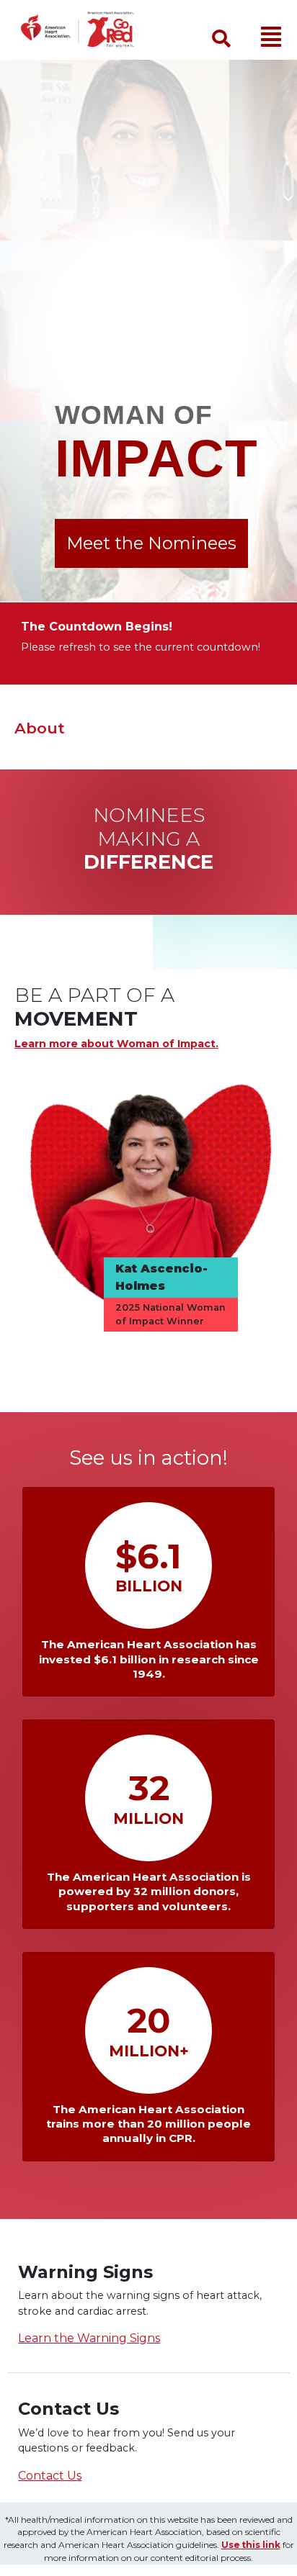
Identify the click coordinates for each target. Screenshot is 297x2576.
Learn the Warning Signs (89, 2338)
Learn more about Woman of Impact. (116, 1044)
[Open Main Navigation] (271, 37)
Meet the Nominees (151, 543)
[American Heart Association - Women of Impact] (87, 30)
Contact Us (50, 2476)
